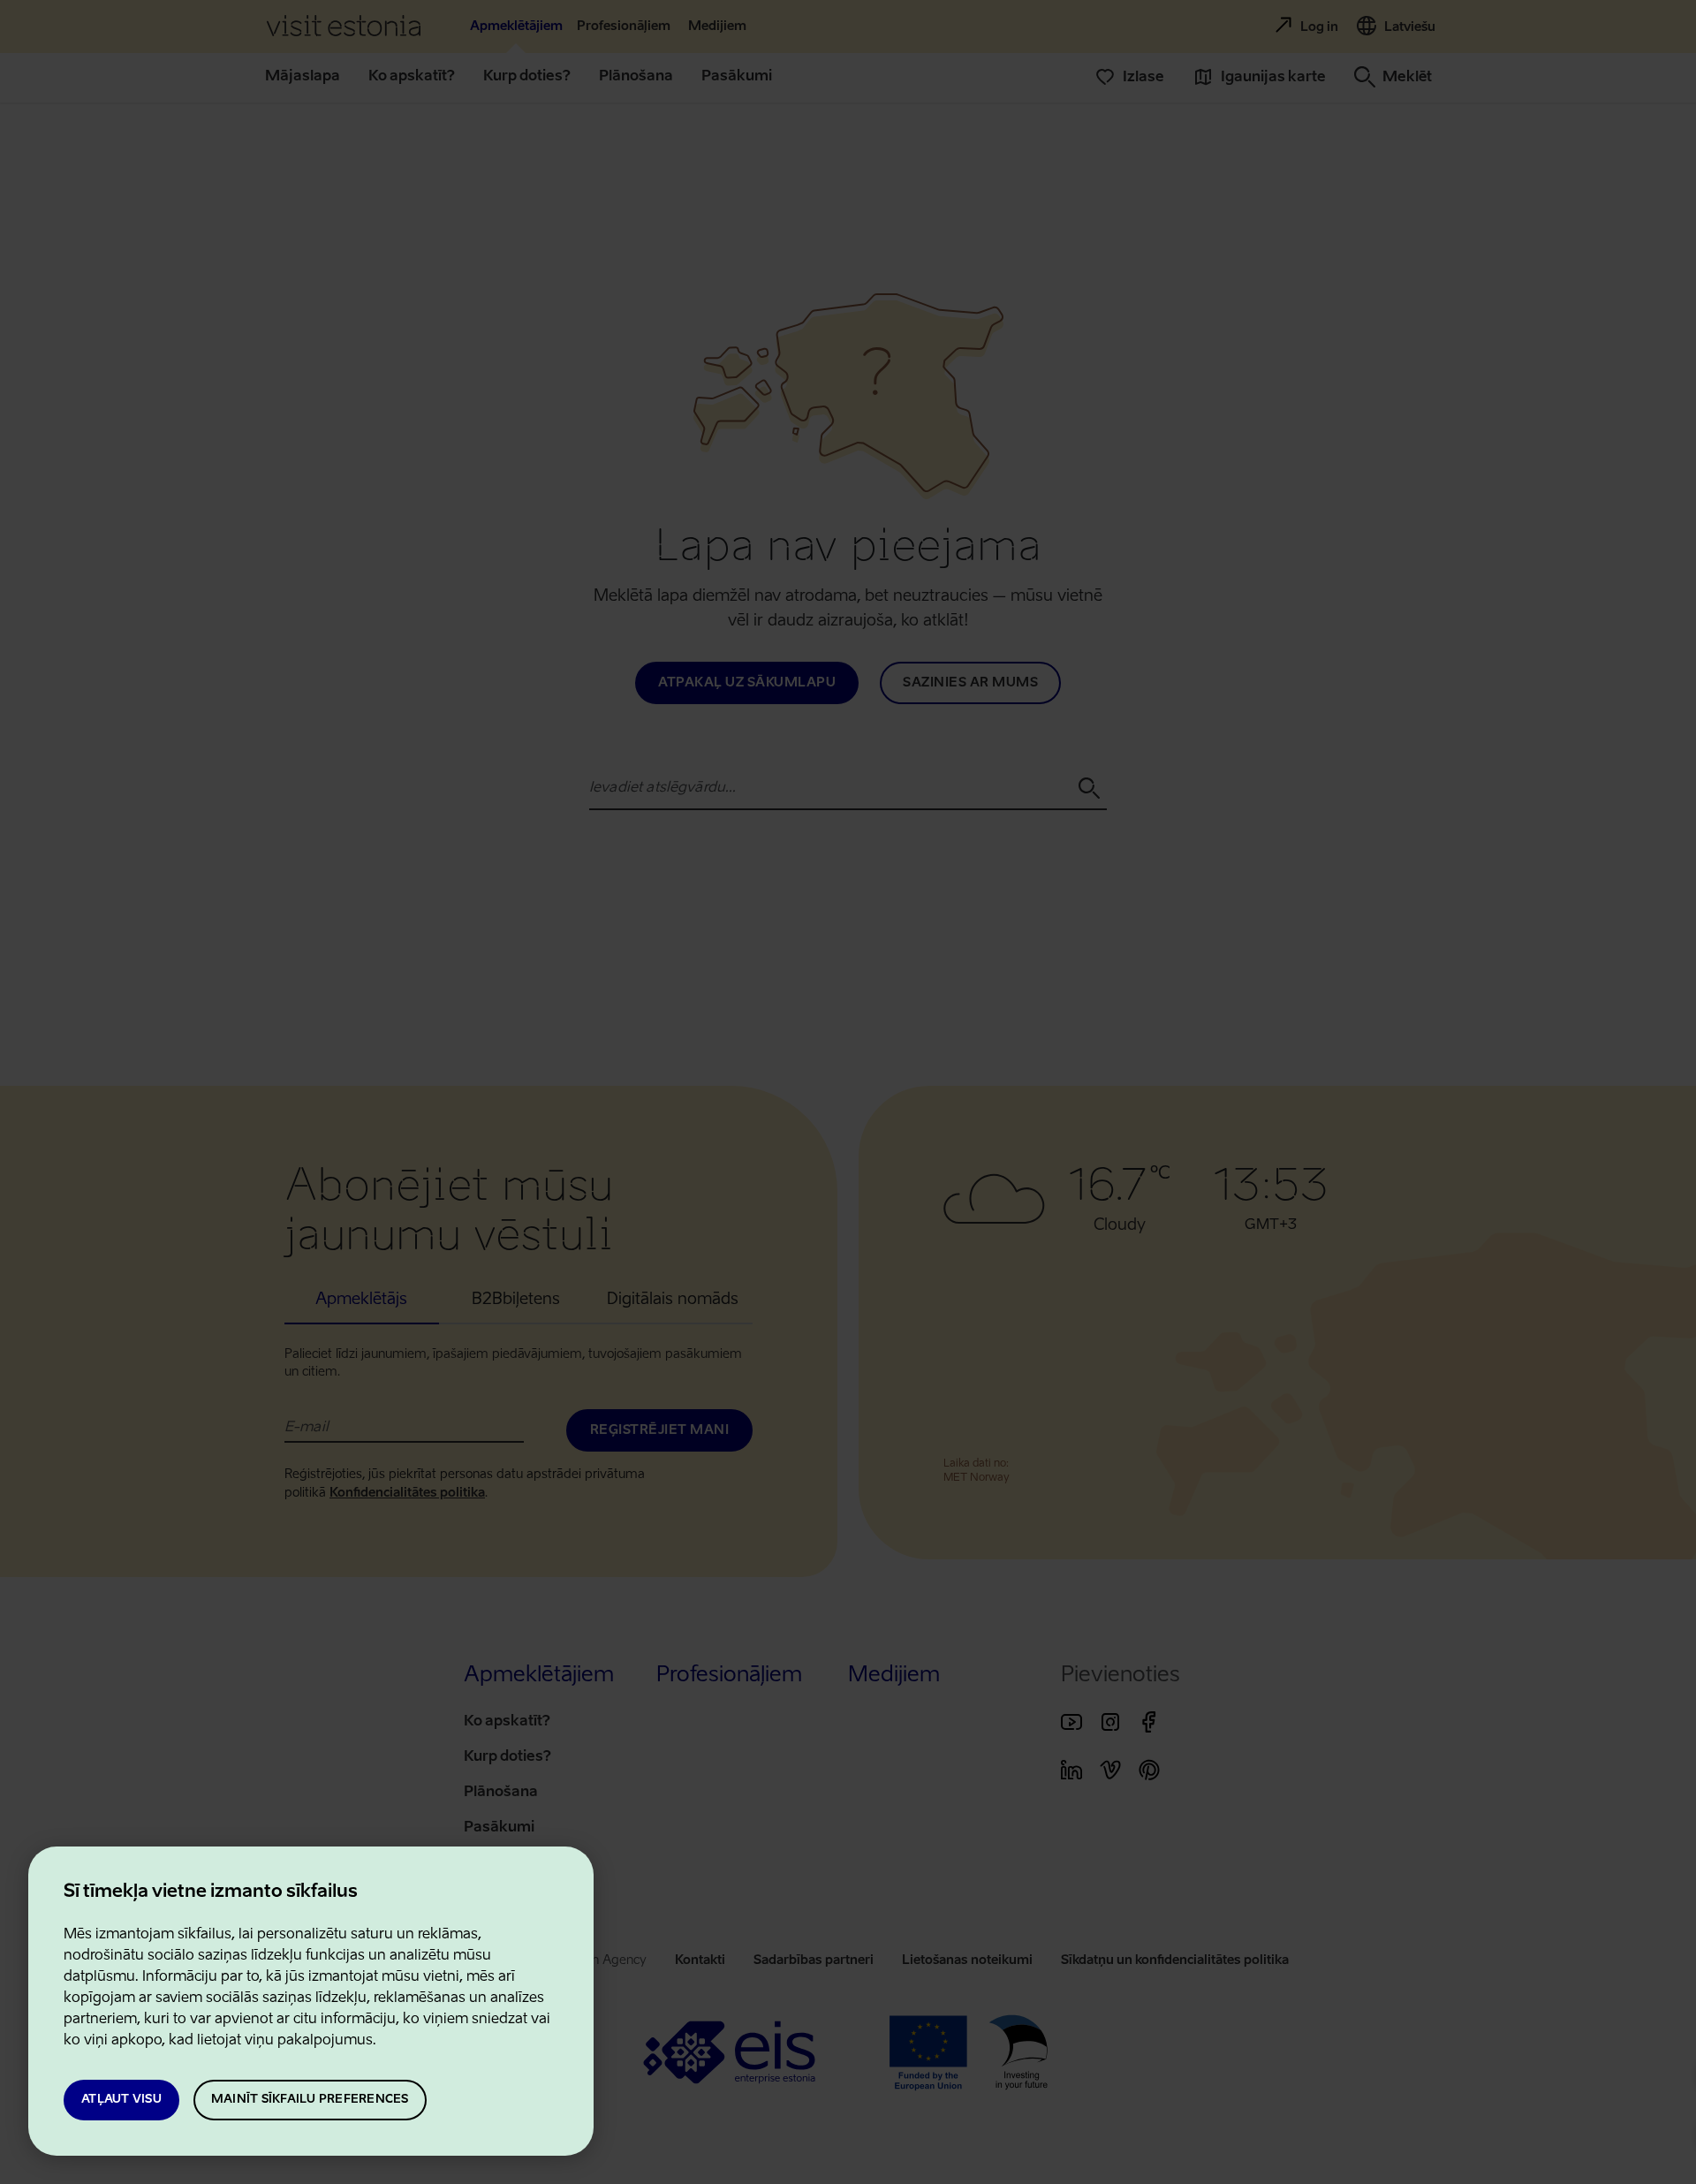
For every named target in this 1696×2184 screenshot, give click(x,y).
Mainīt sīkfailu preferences (310, 2100)
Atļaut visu (121, 2100)
